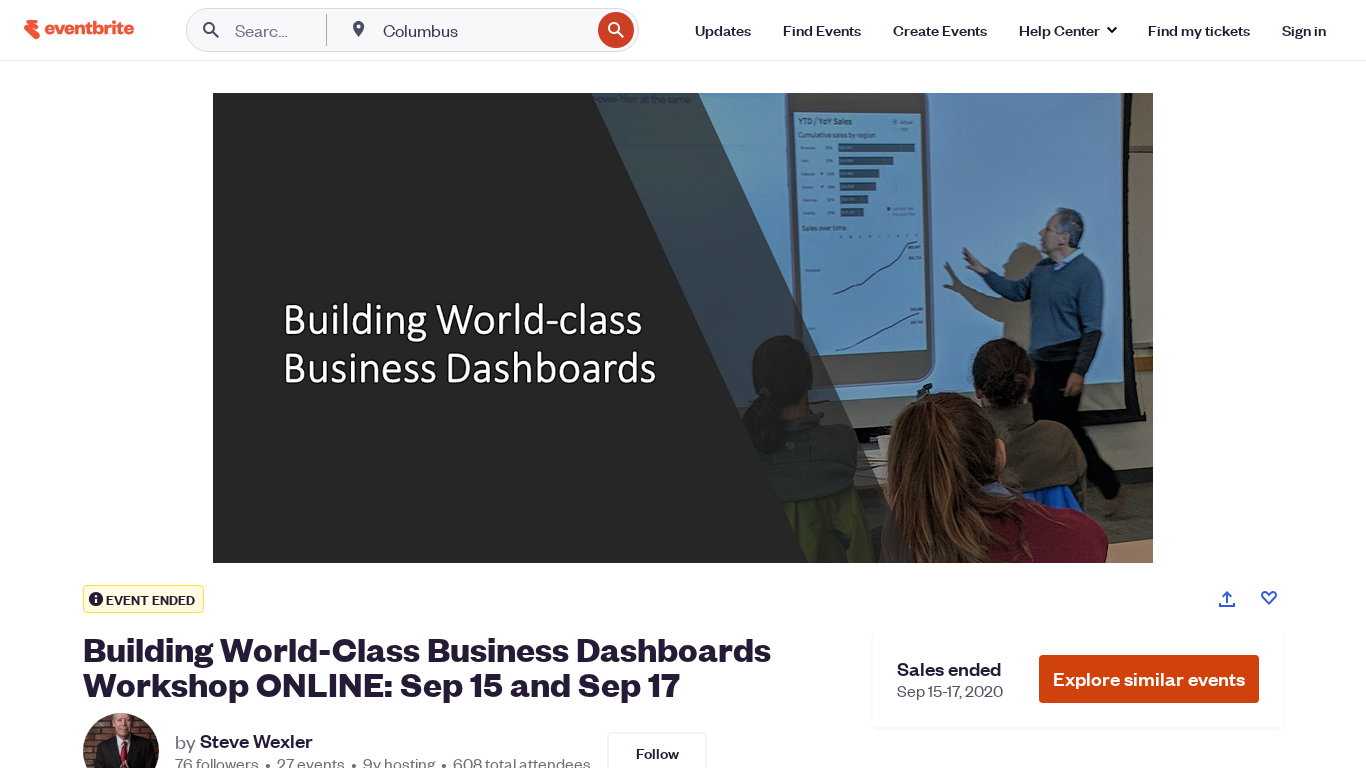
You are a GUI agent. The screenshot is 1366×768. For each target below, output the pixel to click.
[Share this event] (1227, 599)
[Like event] (1269, 598)
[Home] (79, 29)
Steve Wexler (256, 741)
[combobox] (484, 30)
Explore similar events (1149, 678)
